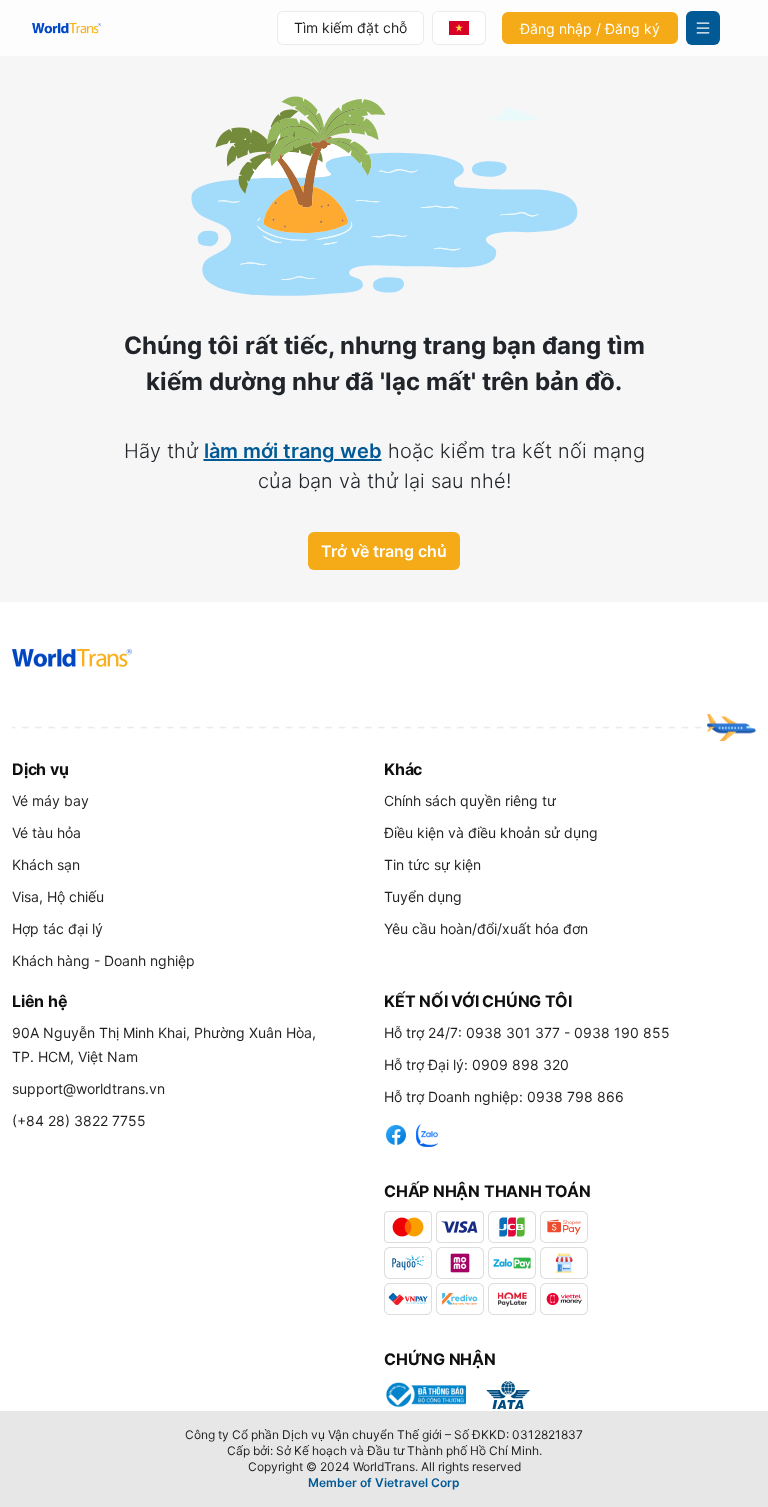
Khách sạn (46, 864)
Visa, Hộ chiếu (58, 896)
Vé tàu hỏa (46, 832)
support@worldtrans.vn (88, 1088)
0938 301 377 (513, 1032)
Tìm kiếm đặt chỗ (350, 27)
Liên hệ (39, 1001)
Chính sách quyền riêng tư (470, 800)
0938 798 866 (575, 1096)
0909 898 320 (520, 1064)
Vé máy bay (50, 800)
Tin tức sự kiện (432, 864)
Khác (403, 769)
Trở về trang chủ (384, 551)
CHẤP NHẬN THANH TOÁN (487, 1191)
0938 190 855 (622, 1032)
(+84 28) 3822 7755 (79, 1120)
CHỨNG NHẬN (440, 1359)
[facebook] (396, 1132)
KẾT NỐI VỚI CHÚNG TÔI (477, 1001)
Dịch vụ (40, 769)
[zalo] (428, 1132)
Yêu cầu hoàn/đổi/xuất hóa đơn (486, 928)
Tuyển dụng (423, 896)
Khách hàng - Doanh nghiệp (103, 960)
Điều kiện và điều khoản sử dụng (491, 832)
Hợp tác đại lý (57, 928)
